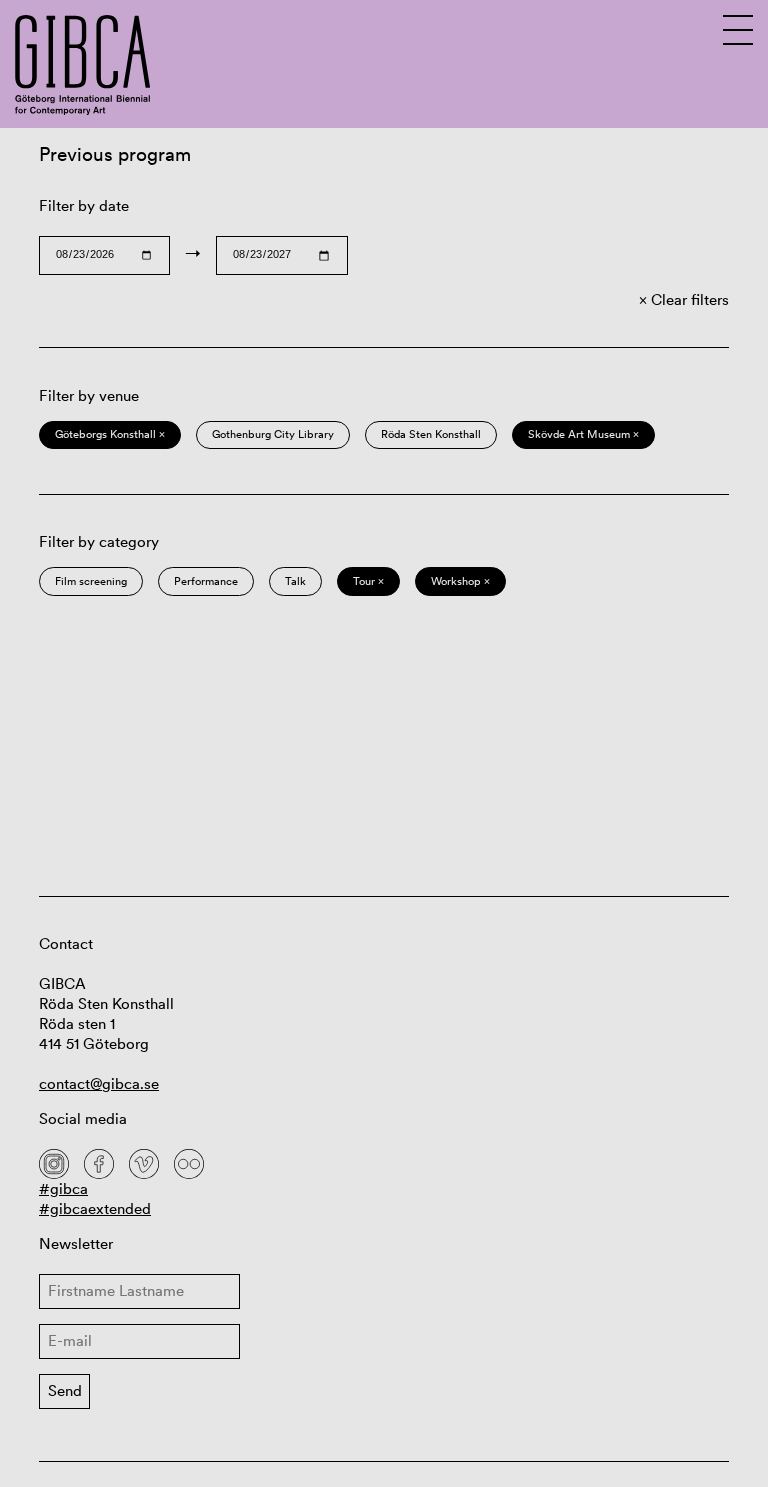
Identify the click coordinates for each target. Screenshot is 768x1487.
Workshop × (460, 581)
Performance (206, 581)
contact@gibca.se (99, 1083)
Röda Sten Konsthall (431, 434)
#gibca (63, 1188)
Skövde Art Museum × (583, 434)
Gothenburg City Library (273, 434)
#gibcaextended (95, 1208)
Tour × (368, 581)
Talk (295, 581)
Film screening (91, 581)
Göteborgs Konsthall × (110, 434)
